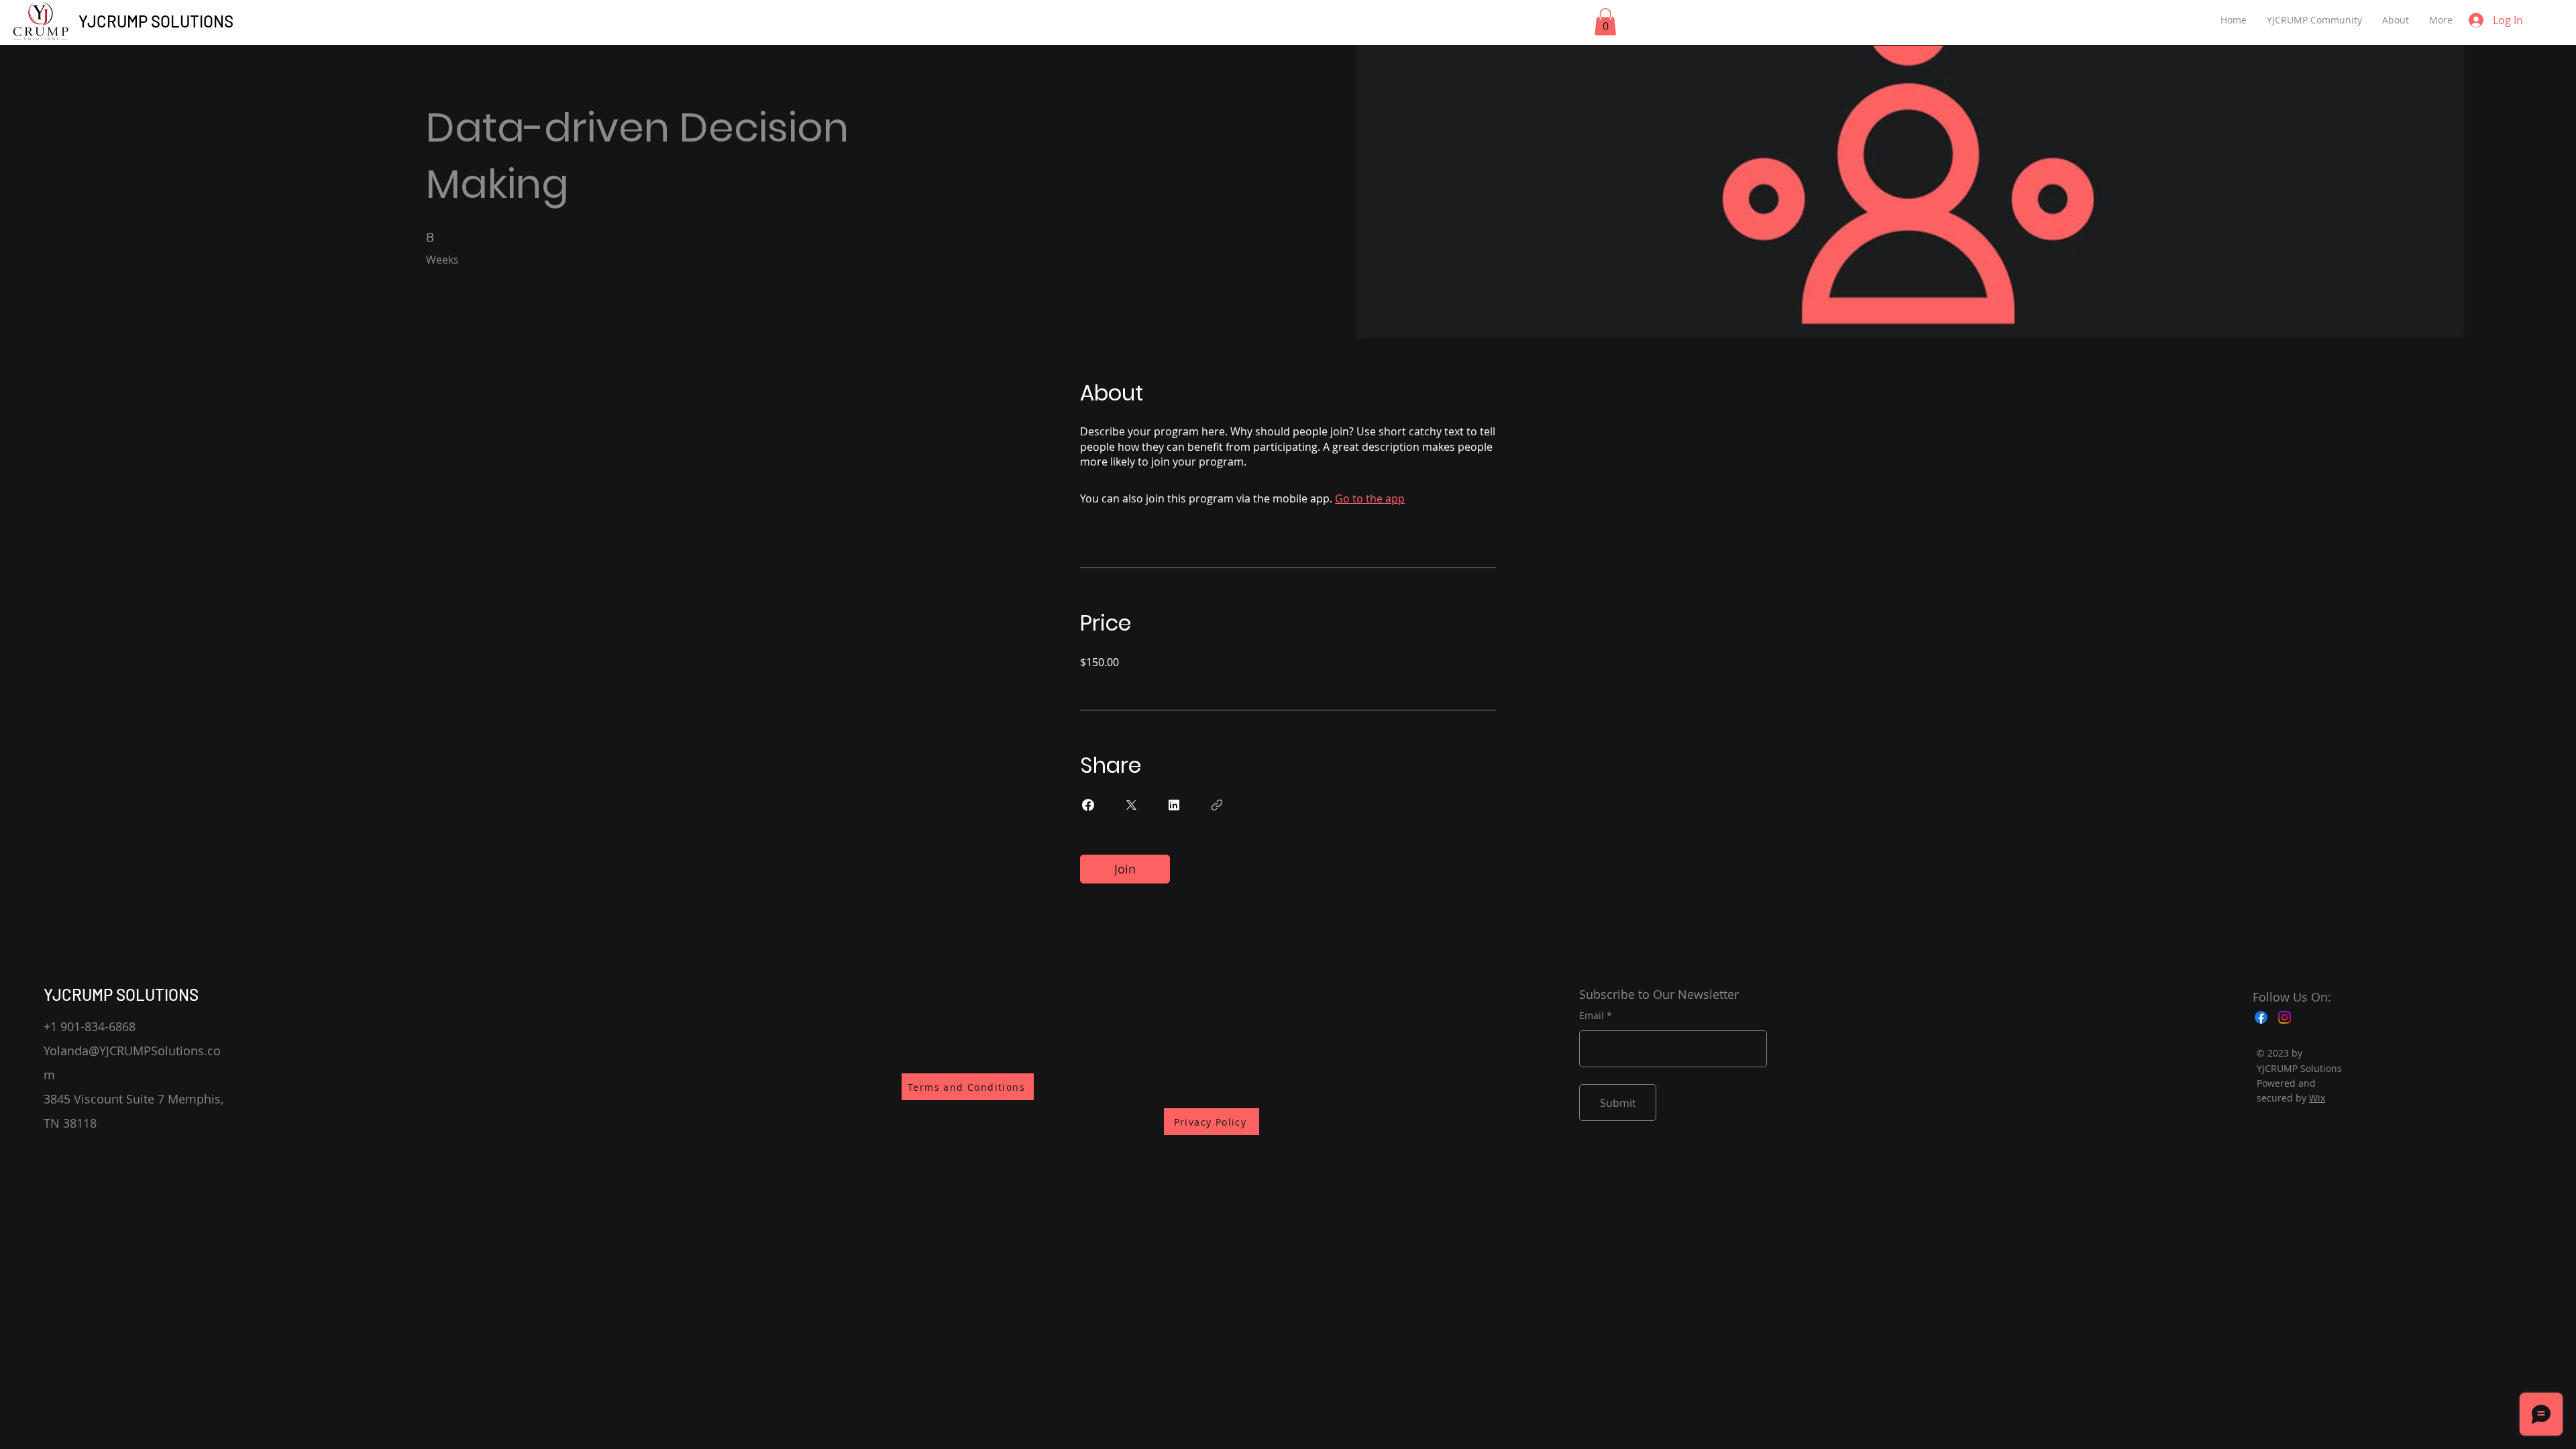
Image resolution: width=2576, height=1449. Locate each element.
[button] (1605, 22)
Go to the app (1370, 498)
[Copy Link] (1217, 805)
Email (1592, 1016)
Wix (2317, 1098)
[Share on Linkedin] (1174, 805)
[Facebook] (2261, 1017)
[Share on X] (1131, 805)
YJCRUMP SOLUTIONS (156, 21)
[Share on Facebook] (1088, 805)
